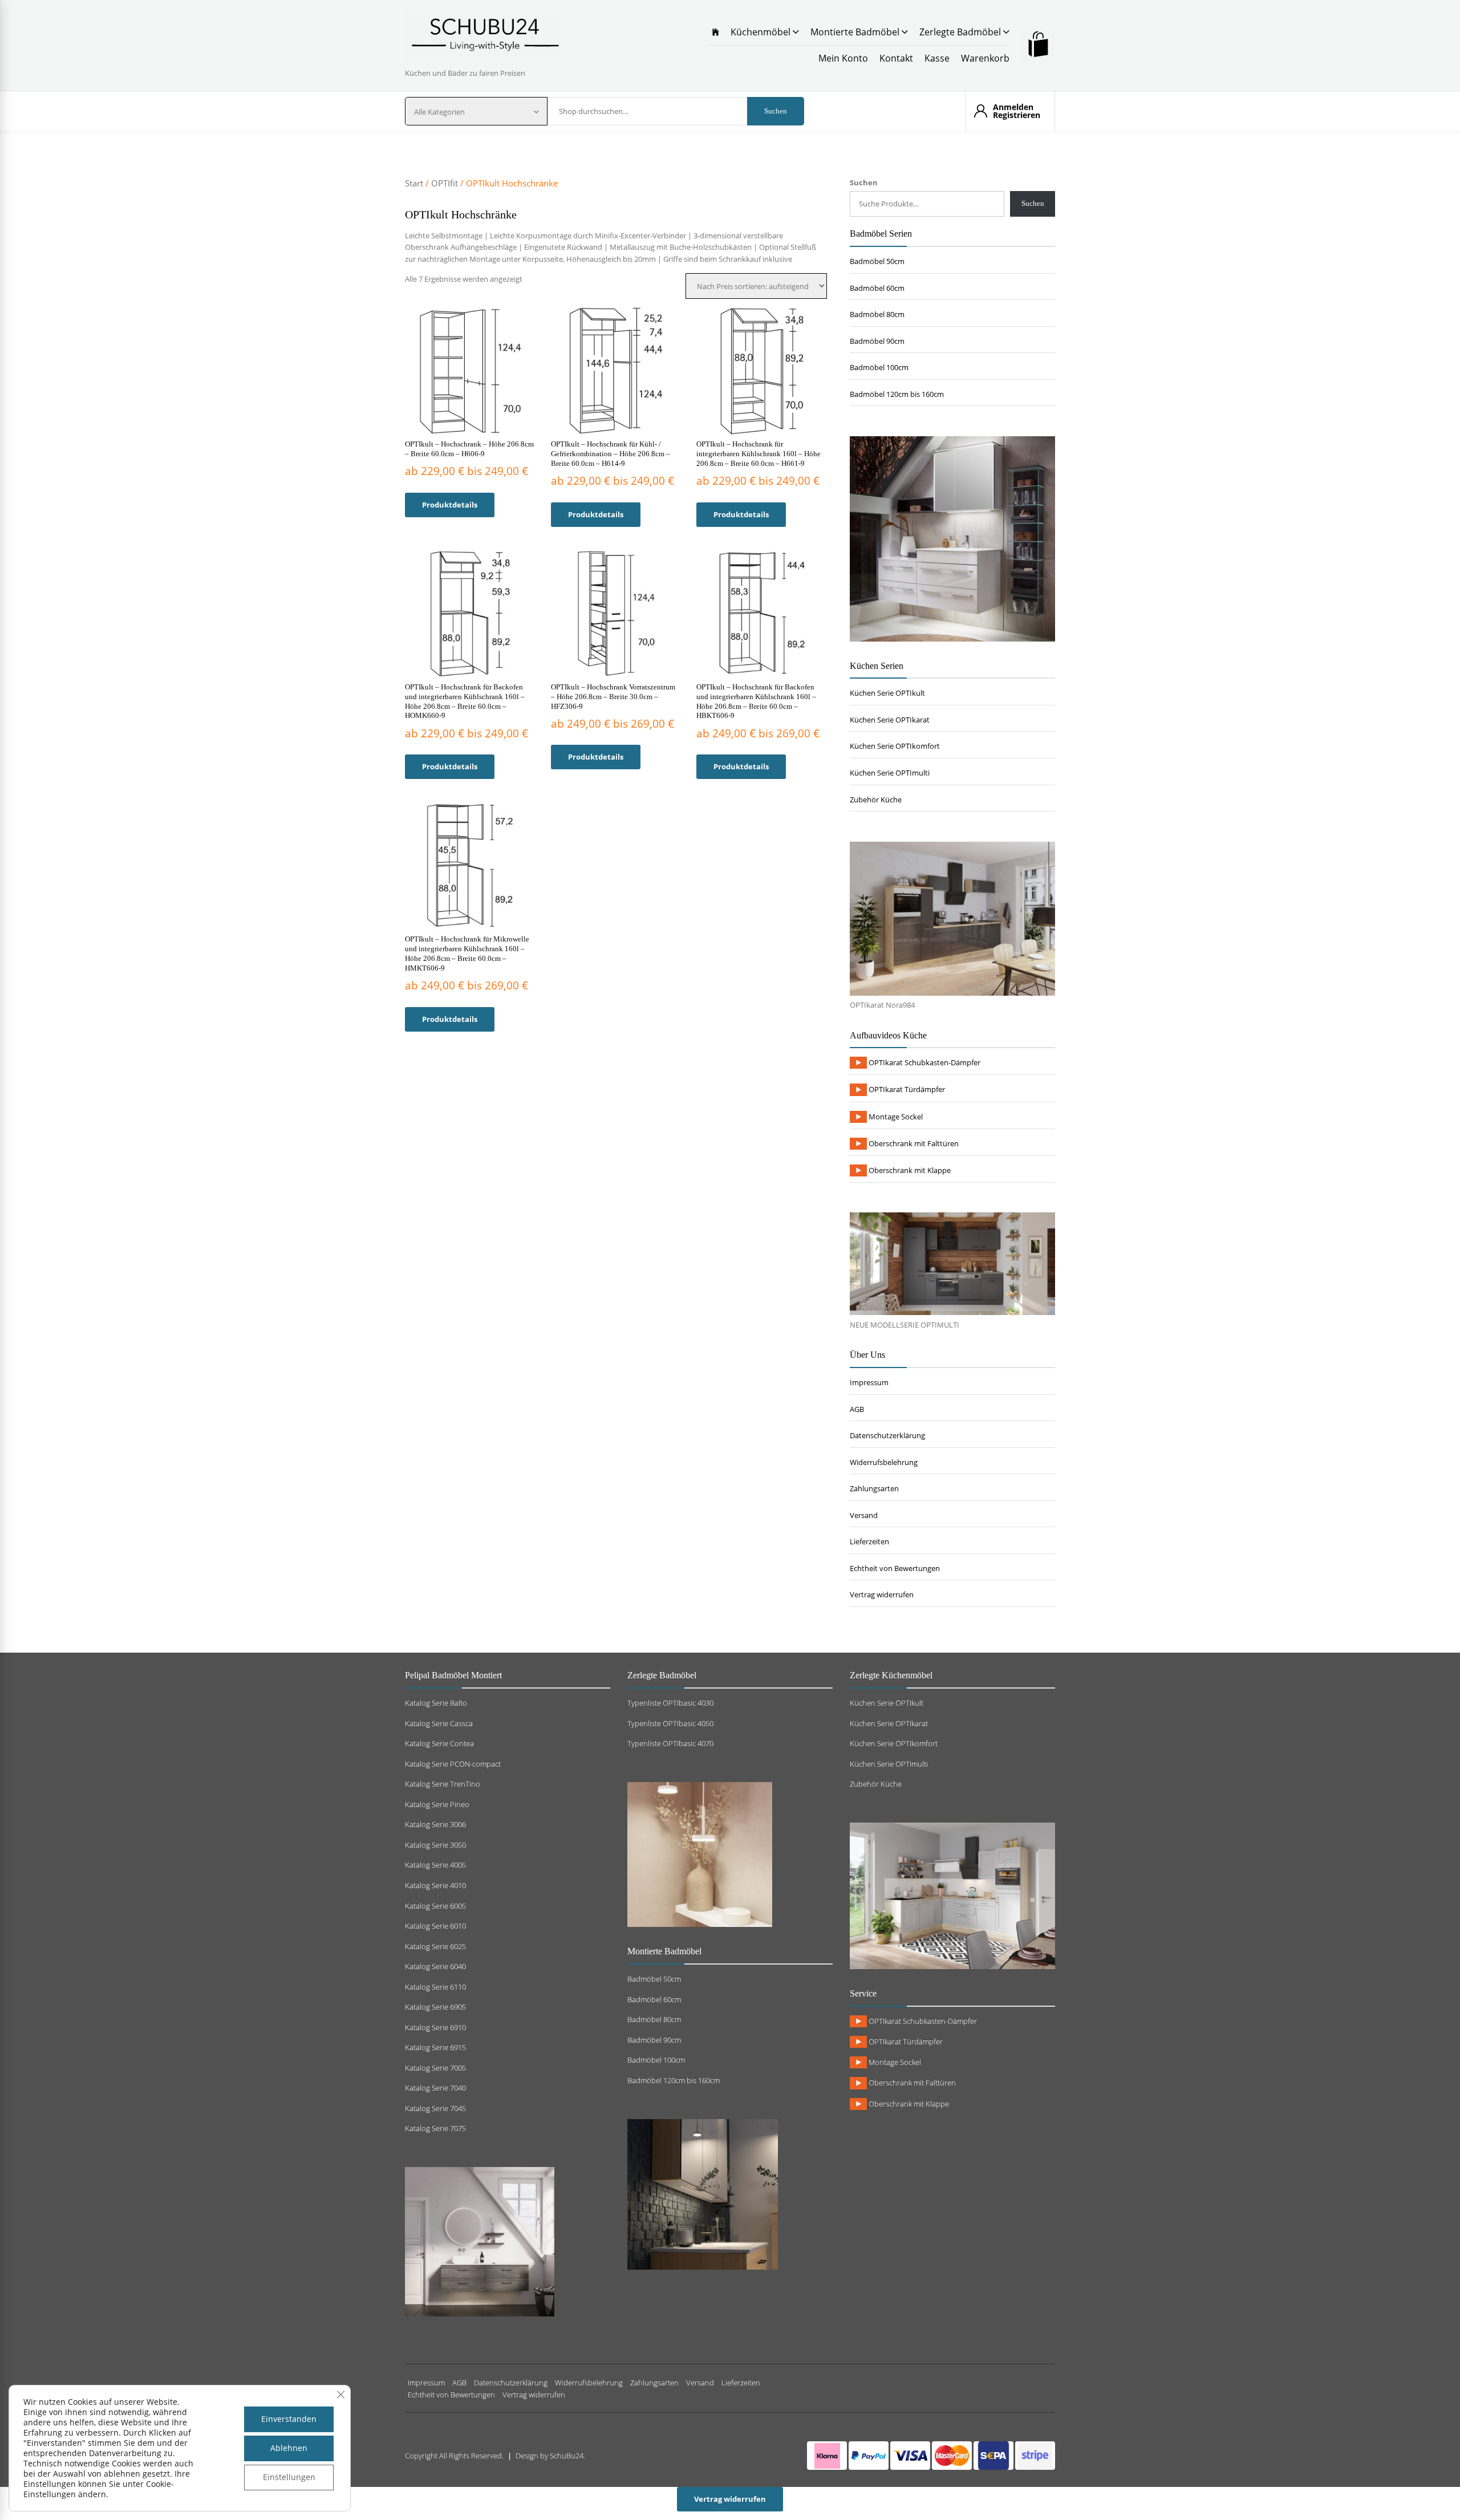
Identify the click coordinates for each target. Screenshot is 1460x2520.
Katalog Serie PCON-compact (453, 1764)
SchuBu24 (567, 2456)
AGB (857, 1409)
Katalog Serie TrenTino (443, 1784)
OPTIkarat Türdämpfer (906, 1089)
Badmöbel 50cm (877, 261)
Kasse (937, 58)
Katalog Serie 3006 (435, 1824)
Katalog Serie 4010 (435, 1885)
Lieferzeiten (869, 1541)
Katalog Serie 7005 (435, 2068)
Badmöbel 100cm (879, 367)
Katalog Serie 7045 (435, 2108)
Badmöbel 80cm (877, 314)
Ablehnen (289, 2448)
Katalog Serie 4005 (435, 1865)
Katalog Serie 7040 (435, 2088)
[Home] (715, 32)
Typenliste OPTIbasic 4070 (670, 1743)
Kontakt (896, 58)
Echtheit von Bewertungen (895, 1568)
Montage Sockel (895, 1117)
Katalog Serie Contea (439, 1743)
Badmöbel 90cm (877, 341)
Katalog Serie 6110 (435, 1987)
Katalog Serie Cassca (439, 1723)
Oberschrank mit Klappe (909, 1170)
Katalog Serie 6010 (435, 1926)
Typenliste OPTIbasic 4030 (670, 1703)
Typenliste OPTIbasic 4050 (670, 1723)
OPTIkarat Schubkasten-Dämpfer (924, 1062)
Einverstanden (289, 2419)
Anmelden (1013, 107)
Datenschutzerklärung (887, 1435)
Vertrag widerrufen (882, 1594)
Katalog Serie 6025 (435, 1946)
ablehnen (122, 2474)
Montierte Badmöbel (856, 32)
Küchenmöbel (762, 32)
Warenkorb (985, 58)
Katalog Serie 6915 (435, 2047)
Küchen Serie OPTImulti (890, 773)
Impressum (869, 1382)
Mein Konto (843, 58)
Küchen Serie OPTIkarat (890, 720)
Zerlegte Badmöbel (961, 32)
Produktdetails (450, 505)
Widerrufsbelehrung (884, 1462)
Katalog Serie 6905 (435, 2007)
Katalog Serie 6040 (435, 1966)
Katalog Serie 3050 (435, 1845)
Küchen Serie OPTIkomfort (895, 746)
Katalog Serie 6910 (435, 2027)
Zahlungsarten (874, 1488)
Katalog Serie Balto (436, 1703)
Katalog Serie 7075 (435, 2128)
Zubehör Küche (876, 800)
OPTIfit (445, 183)
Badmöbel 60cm (877, 288)
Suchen (776, 111)
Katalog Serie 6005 (435, 1906)
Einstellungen (289, 2477)
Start (414, 183)
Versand (864, 1515)
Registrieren (1017, 115)
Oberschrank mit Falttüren (913, 1143)
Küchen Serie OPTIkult (887, 693)
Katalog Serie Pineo (437, 1804)
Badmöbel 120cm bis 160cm (897, 394)
